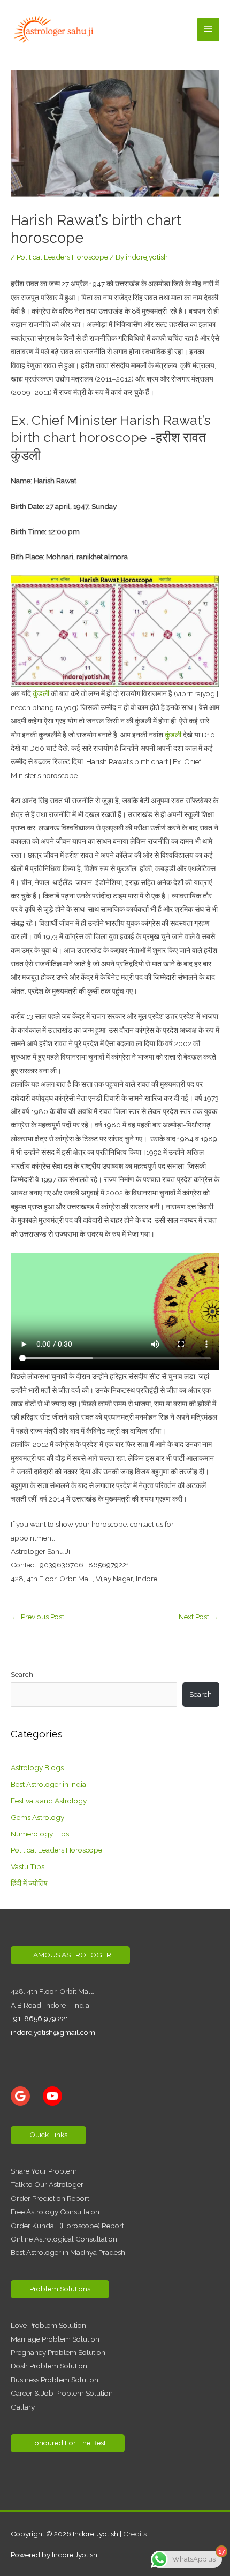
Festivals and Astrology (49, 1801)
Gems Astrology (37, 1817)
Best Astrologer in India (48, 1784)
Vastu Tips (28, 1866)
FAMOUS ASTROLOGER (70, 1955)
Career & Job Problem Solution (62, 2393)
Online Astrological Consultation (64, 2239)
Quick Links (48, 2135)
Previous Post (38, 1617)
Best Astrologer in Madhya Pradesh (68, 2252)
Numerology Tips (40, 1834)
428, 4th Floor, (35, 1991)
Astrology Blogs (37, 1767)
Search (22, 1674)
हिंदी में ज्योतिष (29, 1883)
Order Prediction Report (50, 2198)
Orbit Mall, (77, 1991)
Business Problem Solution (55, 2380)
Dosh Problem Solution (49, 2366)
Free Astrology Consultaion (55, 2212)
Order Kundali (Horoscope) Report (67, 2226)
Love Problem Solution (48, 2325)
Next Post (198, 1617)
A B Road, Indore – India (50, 2005)
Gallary (23, 2407)
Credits (135, 2534)
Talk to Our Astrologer (47, 2184)
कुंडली (41, 693)
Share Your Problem (44, 2171)
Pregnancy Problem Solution (58, 2352)
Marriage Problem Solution (55, 2339)
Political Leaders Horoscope (62, 257)
